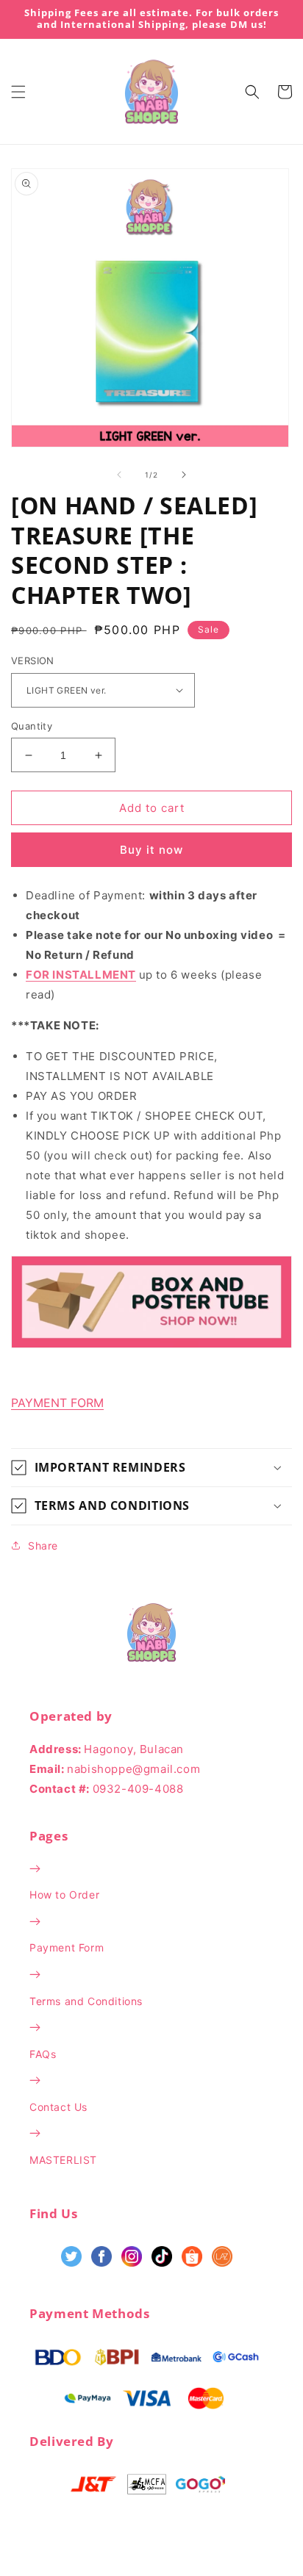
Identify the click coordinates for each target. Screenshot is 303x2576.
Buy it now (151, 850)
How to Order (64, 1895)
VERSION (33, 661)
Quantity (32, 726)
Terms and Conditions (86, 2001)
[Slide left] (119, 475)
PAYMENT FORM (57, 1403)
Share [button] (43, 1546)
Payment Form (67, 1947)
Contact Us (58, 2107)
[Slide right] (184, 475)
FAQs (43, 2054)
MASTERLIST (63, 2160)
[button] (18, 92)
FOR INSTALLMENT (81, 975)
